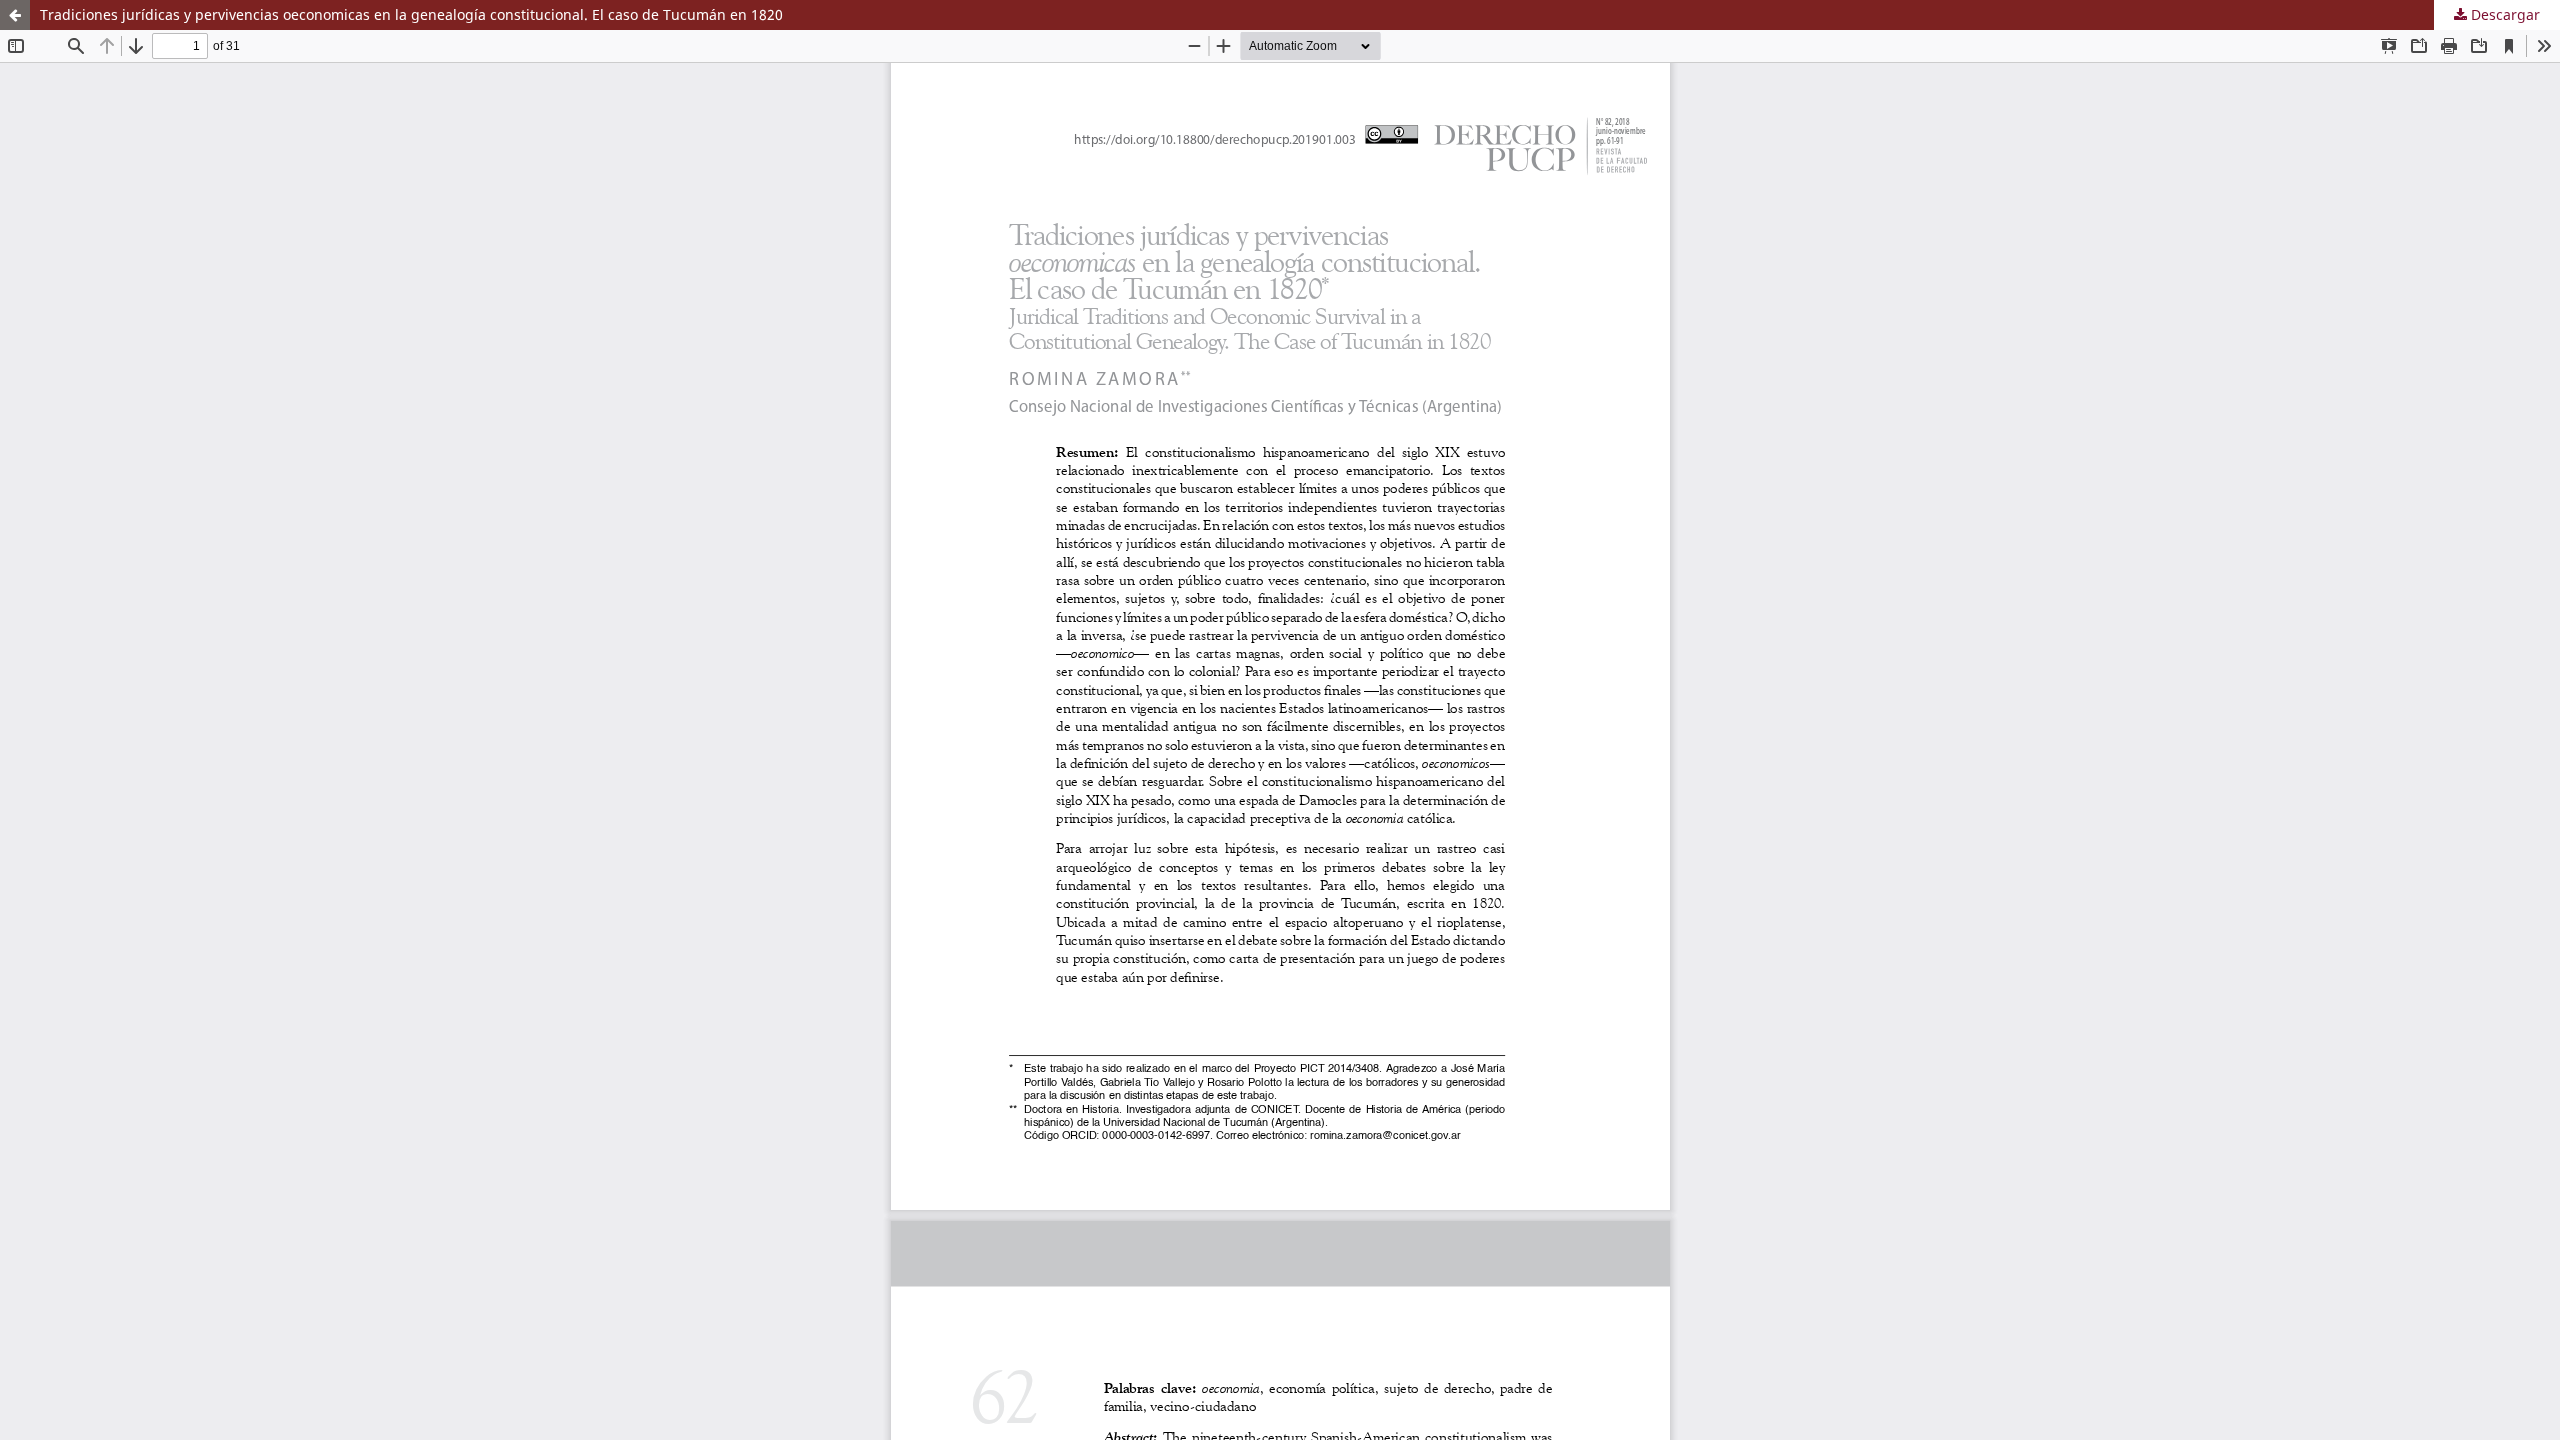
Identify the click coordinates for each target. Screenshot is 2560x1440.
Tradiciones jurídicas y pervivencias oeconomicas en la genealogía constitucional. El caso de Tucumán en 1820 (411, 14)
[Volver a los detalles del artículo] (15, 15)
